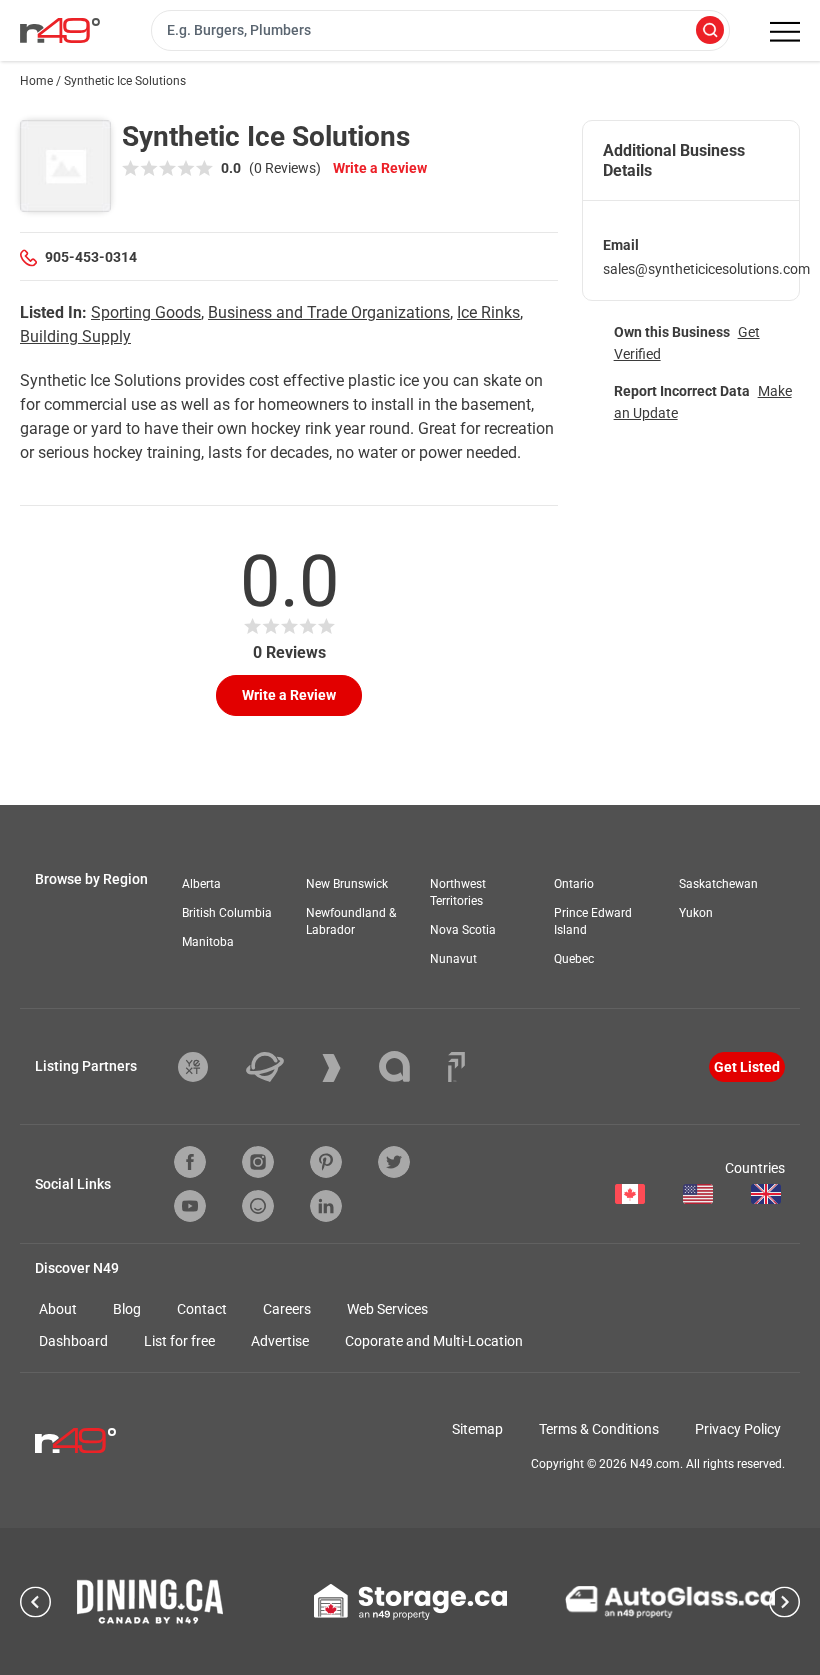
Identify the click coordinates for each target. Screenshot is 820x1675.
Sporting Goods (146, 312)
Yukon (696, 913)
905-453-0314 (91, 257)
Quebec (574, 959)
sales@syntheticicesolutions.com (706, 269)
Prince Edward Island (593, 921)
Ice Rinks (488, 312)
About (58, 1309)
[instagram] (258, 1162)
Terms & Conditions (599, 1429)
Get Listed (747, 1067)
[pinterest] (326, 1162)
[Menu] (785, 32)
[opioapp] (258, 1206)
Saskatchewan (718, 884)
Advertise (280, 1341)
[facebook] (190, 1162)
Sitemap (477, 1429)
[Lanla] (409, 1066)
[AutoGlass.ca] (670, 1602)
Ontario (574, 884)
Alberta (201, 884)
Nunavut (453, 959)
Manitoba (208, 942)
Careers (287, 1309)
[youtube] (190, 1206)
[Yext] (208, 1067)
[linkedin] (326, 1206)
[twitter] (394, 1162)
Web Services (387, 1309)
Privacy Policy (738, 1429)
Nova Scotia (463, 930)
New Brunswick (347, 884)
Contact (202, 1309)
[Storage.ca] (410, 1602)
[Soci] (456, 1067)
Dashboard (73, 1341)
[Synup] (346, 1068)
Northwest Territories (458, 892)
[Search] (710, 31)
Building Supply (75, 336)
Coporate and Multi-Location (434, 1341)
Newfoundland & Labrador (351, 921)
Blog (127, 1309)
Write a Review (380, 168)
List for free (179, 1341)
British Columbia (227, 913)
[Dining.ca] (150, 1601)
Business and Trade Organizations (329, 312)
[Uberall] (280, 1067)
